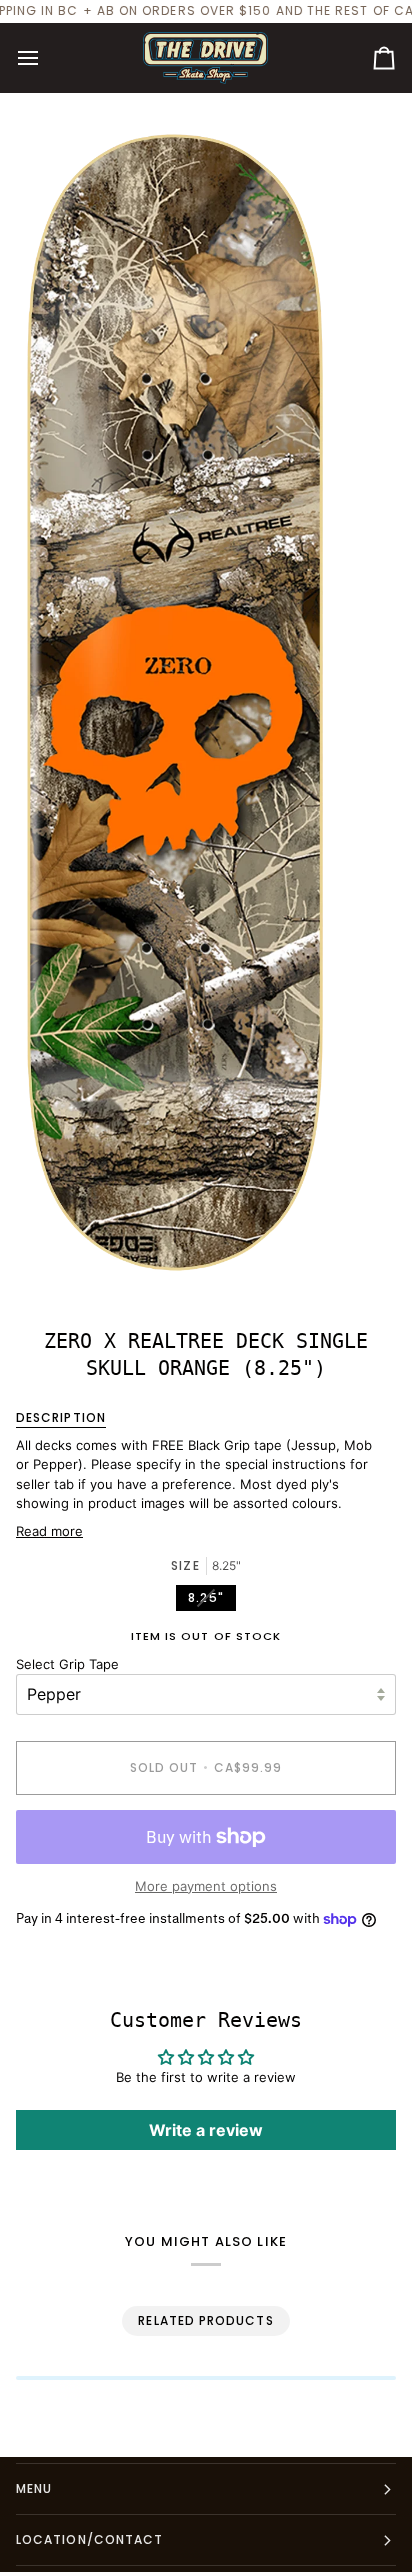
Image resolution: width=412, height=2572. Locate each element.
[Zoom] (37, 1260)
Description (61, 1417)
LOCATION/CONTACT (89, 2539)
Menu (34, 2488)
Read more (49, 1531)
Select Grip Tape (67, 1664)
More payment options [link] (206, 1886)
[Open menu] (46, 58)
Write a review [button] (206, 2130)
